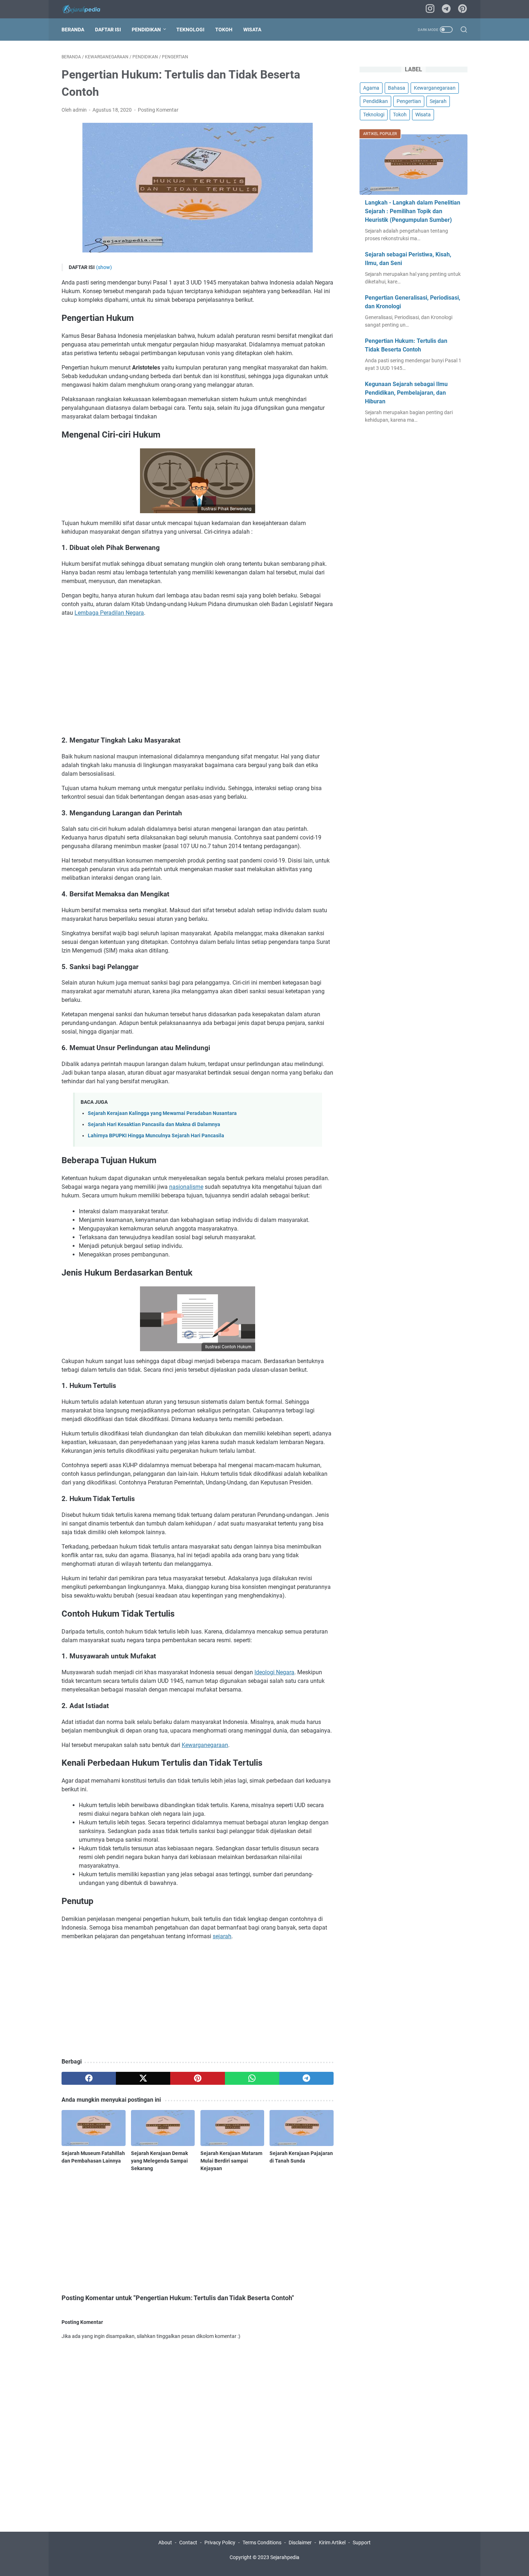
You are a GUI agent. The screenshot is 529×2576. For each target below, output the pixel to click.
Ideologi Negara (274, 1672)
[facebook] (89, 2078)
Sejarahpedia (285, 2557)
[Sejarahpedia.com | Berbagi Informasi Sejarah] (86, 9)
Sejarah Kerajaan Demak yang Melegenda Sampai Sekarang (159, 2161)
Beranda (73, 30)
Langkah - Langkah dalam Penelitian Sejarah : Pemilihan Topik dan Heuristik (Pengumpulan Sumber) (413, 211)
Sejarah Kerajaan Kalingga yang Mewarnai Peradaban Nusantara (162, 1113)
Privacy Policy (220, 2543)
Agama (371, 88)
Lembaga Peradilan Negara (109, 613)
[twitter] (143, 2078)
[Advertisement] (198, 676)
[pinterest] (462, 9)
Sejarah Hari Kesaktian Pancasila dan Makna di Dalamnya (154, 1125)
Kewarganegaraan (205, 1745)
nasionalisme (186, 1187)
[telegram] (446, 9)
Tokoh (224, 30)
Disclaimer (300, 2543)
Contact (188, 2543)
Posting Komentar (158, 110)
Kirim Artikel (332, 2543)
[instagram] (430, 9)
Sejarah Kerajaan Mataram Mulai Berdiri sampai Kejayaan (231, 2161)
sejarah (222, 1936)
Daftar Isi (108, 30)
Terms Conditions (262, 2543)
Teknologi (190, 30)
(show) (104, 267)
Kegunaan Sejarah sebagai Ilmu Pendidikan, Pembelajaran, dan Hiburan (406, 393)
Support (362, 2543)
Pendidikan (146, 30)
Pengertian (409, 101)
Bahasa (397, 88)
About (165, 2543)
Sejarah (438, 101)
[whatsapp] (252, 2078)
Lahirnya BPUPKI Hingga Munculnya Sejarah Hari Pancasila (156, 1136)
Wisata (252, 30)
